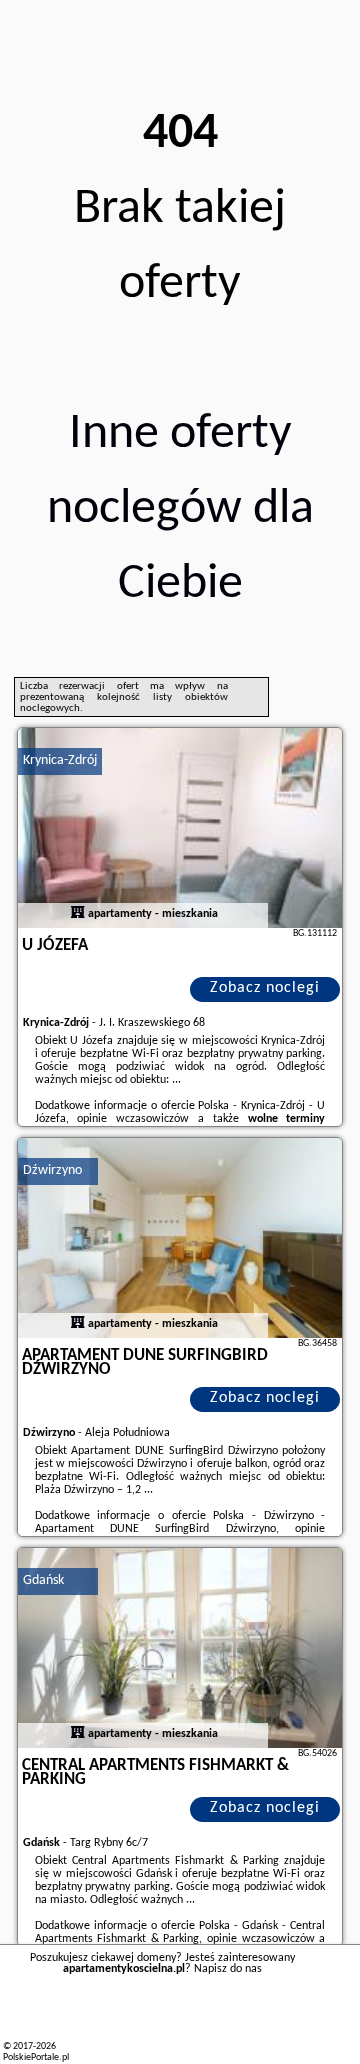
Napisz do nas (228, 1969)
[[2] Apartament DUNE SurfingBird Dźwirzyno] (180, 1238)
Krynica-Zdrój (60, 760)
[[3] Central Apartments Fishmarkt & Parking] (180, 1648)
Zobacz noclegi (265, 988)
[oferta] (78, 914)
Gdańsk (43, 1580)
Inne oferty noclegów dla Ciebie (180, 509)
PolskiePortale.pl (36, 2057)
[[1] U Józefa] (180, 828)
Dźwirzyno (52, 1170)
